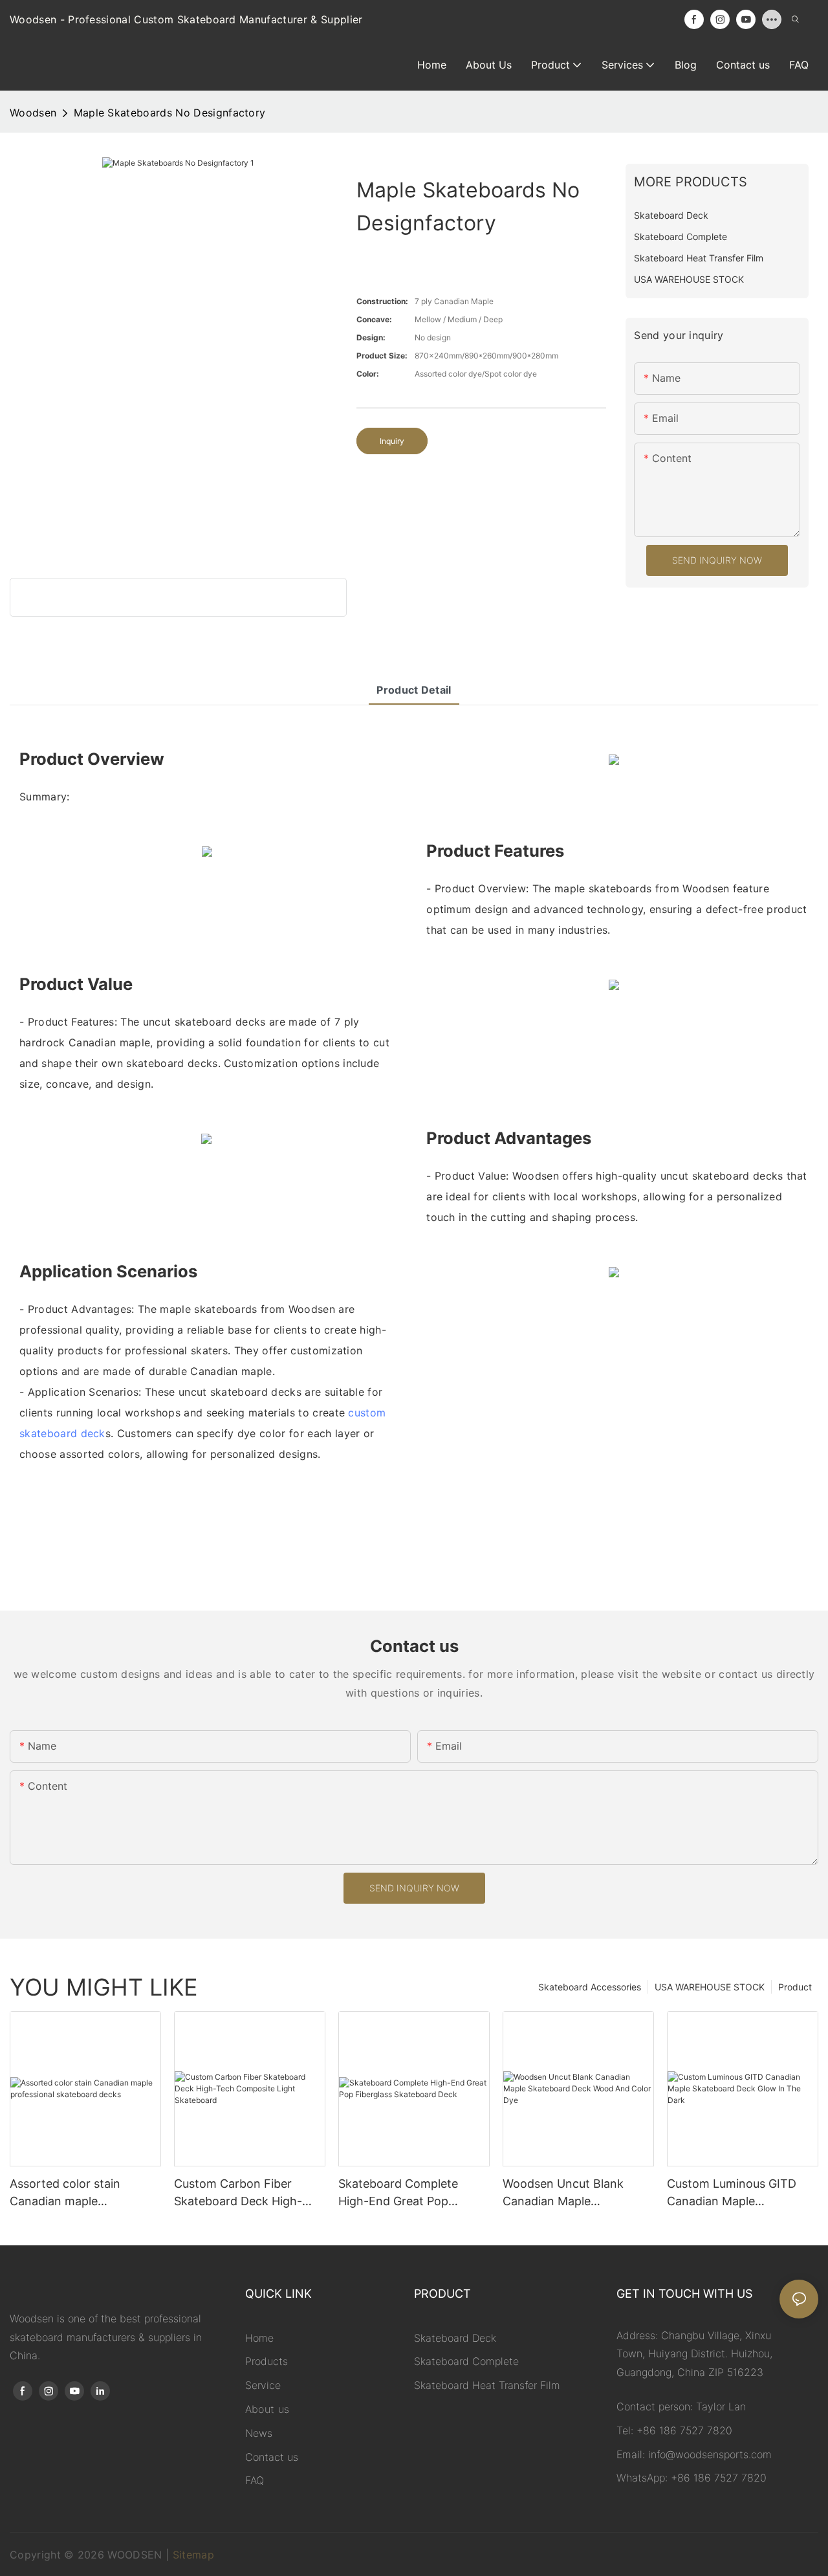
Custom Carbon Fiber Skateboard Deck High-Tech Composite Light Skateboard (238, 2193)
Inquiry (392, 441)
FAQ (255, 2480)
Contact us (272, 2457)
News (259, 2433)
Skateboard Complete (466, 2361)
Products (267, 2361)
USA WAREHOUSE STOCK (710, 1987)
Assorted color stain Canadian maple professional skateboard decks (76, 2193)
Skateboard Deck (455, 2338)
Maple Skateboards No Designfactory (170, 113)
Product (795, 1987)
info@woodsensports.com (710, 2454)
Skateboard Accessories (590, 1987)
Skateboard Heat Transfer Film (487, 2385)
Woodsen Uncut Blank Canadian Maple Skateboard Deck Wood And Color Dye (567, 2193)
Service (263, 2385)
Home (259, 2338)
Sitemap (193, 2555)
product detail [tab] (414, 690)
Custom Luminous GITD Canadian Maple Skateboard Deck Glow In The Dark (736, 2193)
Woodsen (33, 113)
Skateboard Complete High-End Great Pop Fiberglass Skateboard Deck (399, 2193)
